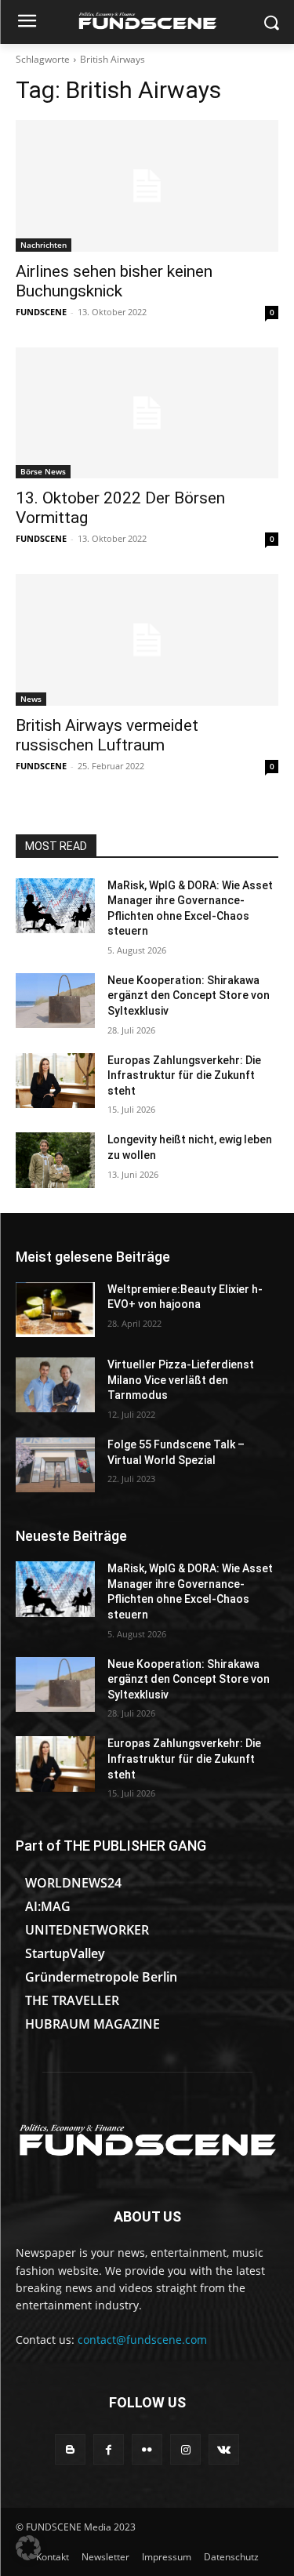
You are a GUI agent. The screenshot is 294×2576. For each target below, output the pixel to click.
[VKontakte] (224, 2449)
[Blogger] (70, 2449)
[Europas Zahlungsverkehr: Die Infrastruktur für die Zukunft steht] (55, 1081)
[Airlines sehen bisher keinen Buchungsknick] (147, 186)
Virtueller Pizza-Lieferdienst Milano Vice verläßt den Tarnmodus (181, 1380)
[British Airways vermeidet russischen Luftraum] (147, 640)
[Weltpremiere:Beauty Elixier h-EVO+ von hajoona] (55, 1310)
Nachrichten (44, 245)
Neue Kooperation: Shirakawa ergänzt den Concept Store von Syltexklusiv (189, 996)
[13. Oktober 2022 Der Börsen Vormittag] (147, 413)
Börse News (43, 471)
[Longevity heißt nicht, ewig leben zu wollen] (55, 1160)
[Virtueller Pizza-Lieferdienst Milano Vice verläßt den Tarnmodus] (55, 1385)
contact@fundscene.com (142, 2340)
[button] (28, 2548)
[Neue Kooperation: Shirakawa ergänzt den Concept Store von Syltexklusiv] (55, 1001)
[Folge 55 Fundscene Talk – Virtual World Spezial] (55, 1465)
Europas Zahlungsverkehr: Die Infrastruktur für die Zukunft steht (184, 1075)
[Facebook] (109, 2449)
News (31, 699)
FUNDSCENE (41, 312)
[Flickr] (147, 2449)
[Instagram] (185, 2449)
